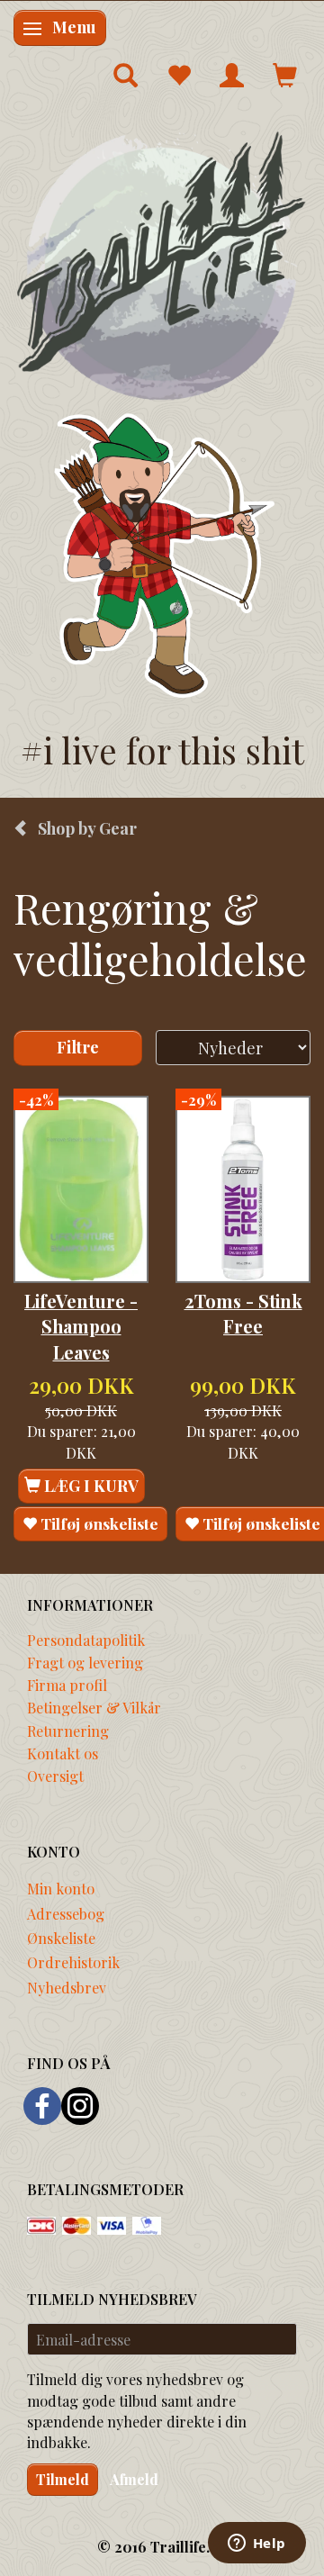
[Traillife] (162, 265)
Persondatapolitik (86, 1640)
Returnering (68, 1731)
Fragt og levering (85, 1662)
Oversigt (55, 1776)
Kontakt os (63, 1753)
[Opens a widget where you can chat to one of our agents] (256, 2544)
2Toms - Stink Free (243, 1314)
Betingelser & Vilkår (94, 1707)
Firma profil (67, 1685)
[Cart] (285, 75)
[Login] (232, 75)
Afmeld (134, 2479)
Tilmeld (63, 2479)
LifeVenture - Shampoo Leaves (81, 1327)
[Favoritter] (179, 75)
